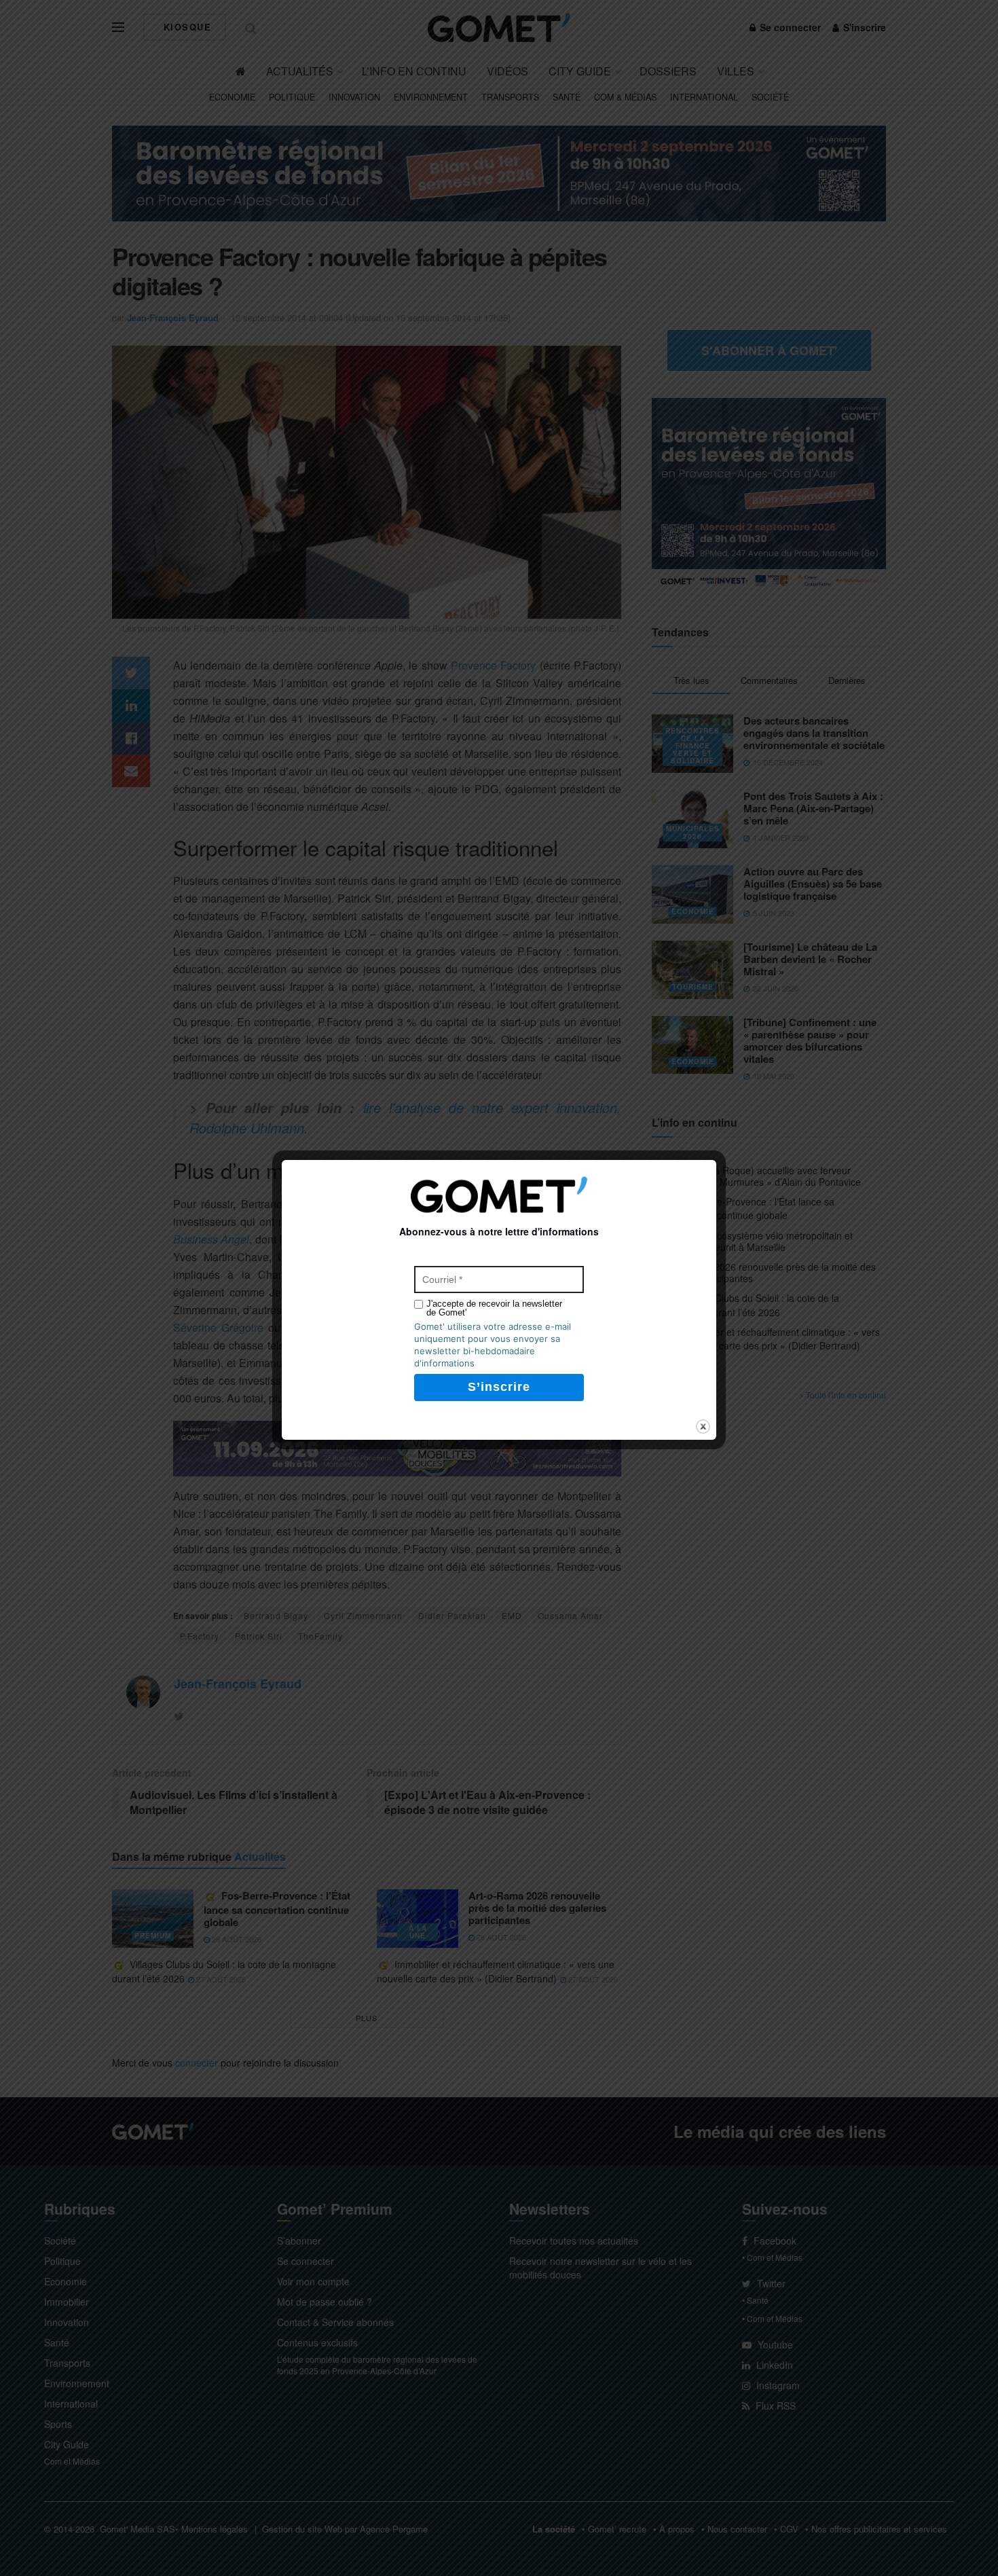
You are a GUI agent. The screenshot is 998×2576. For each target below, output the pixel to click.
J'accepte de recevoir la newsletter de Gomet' (494, 1308)
